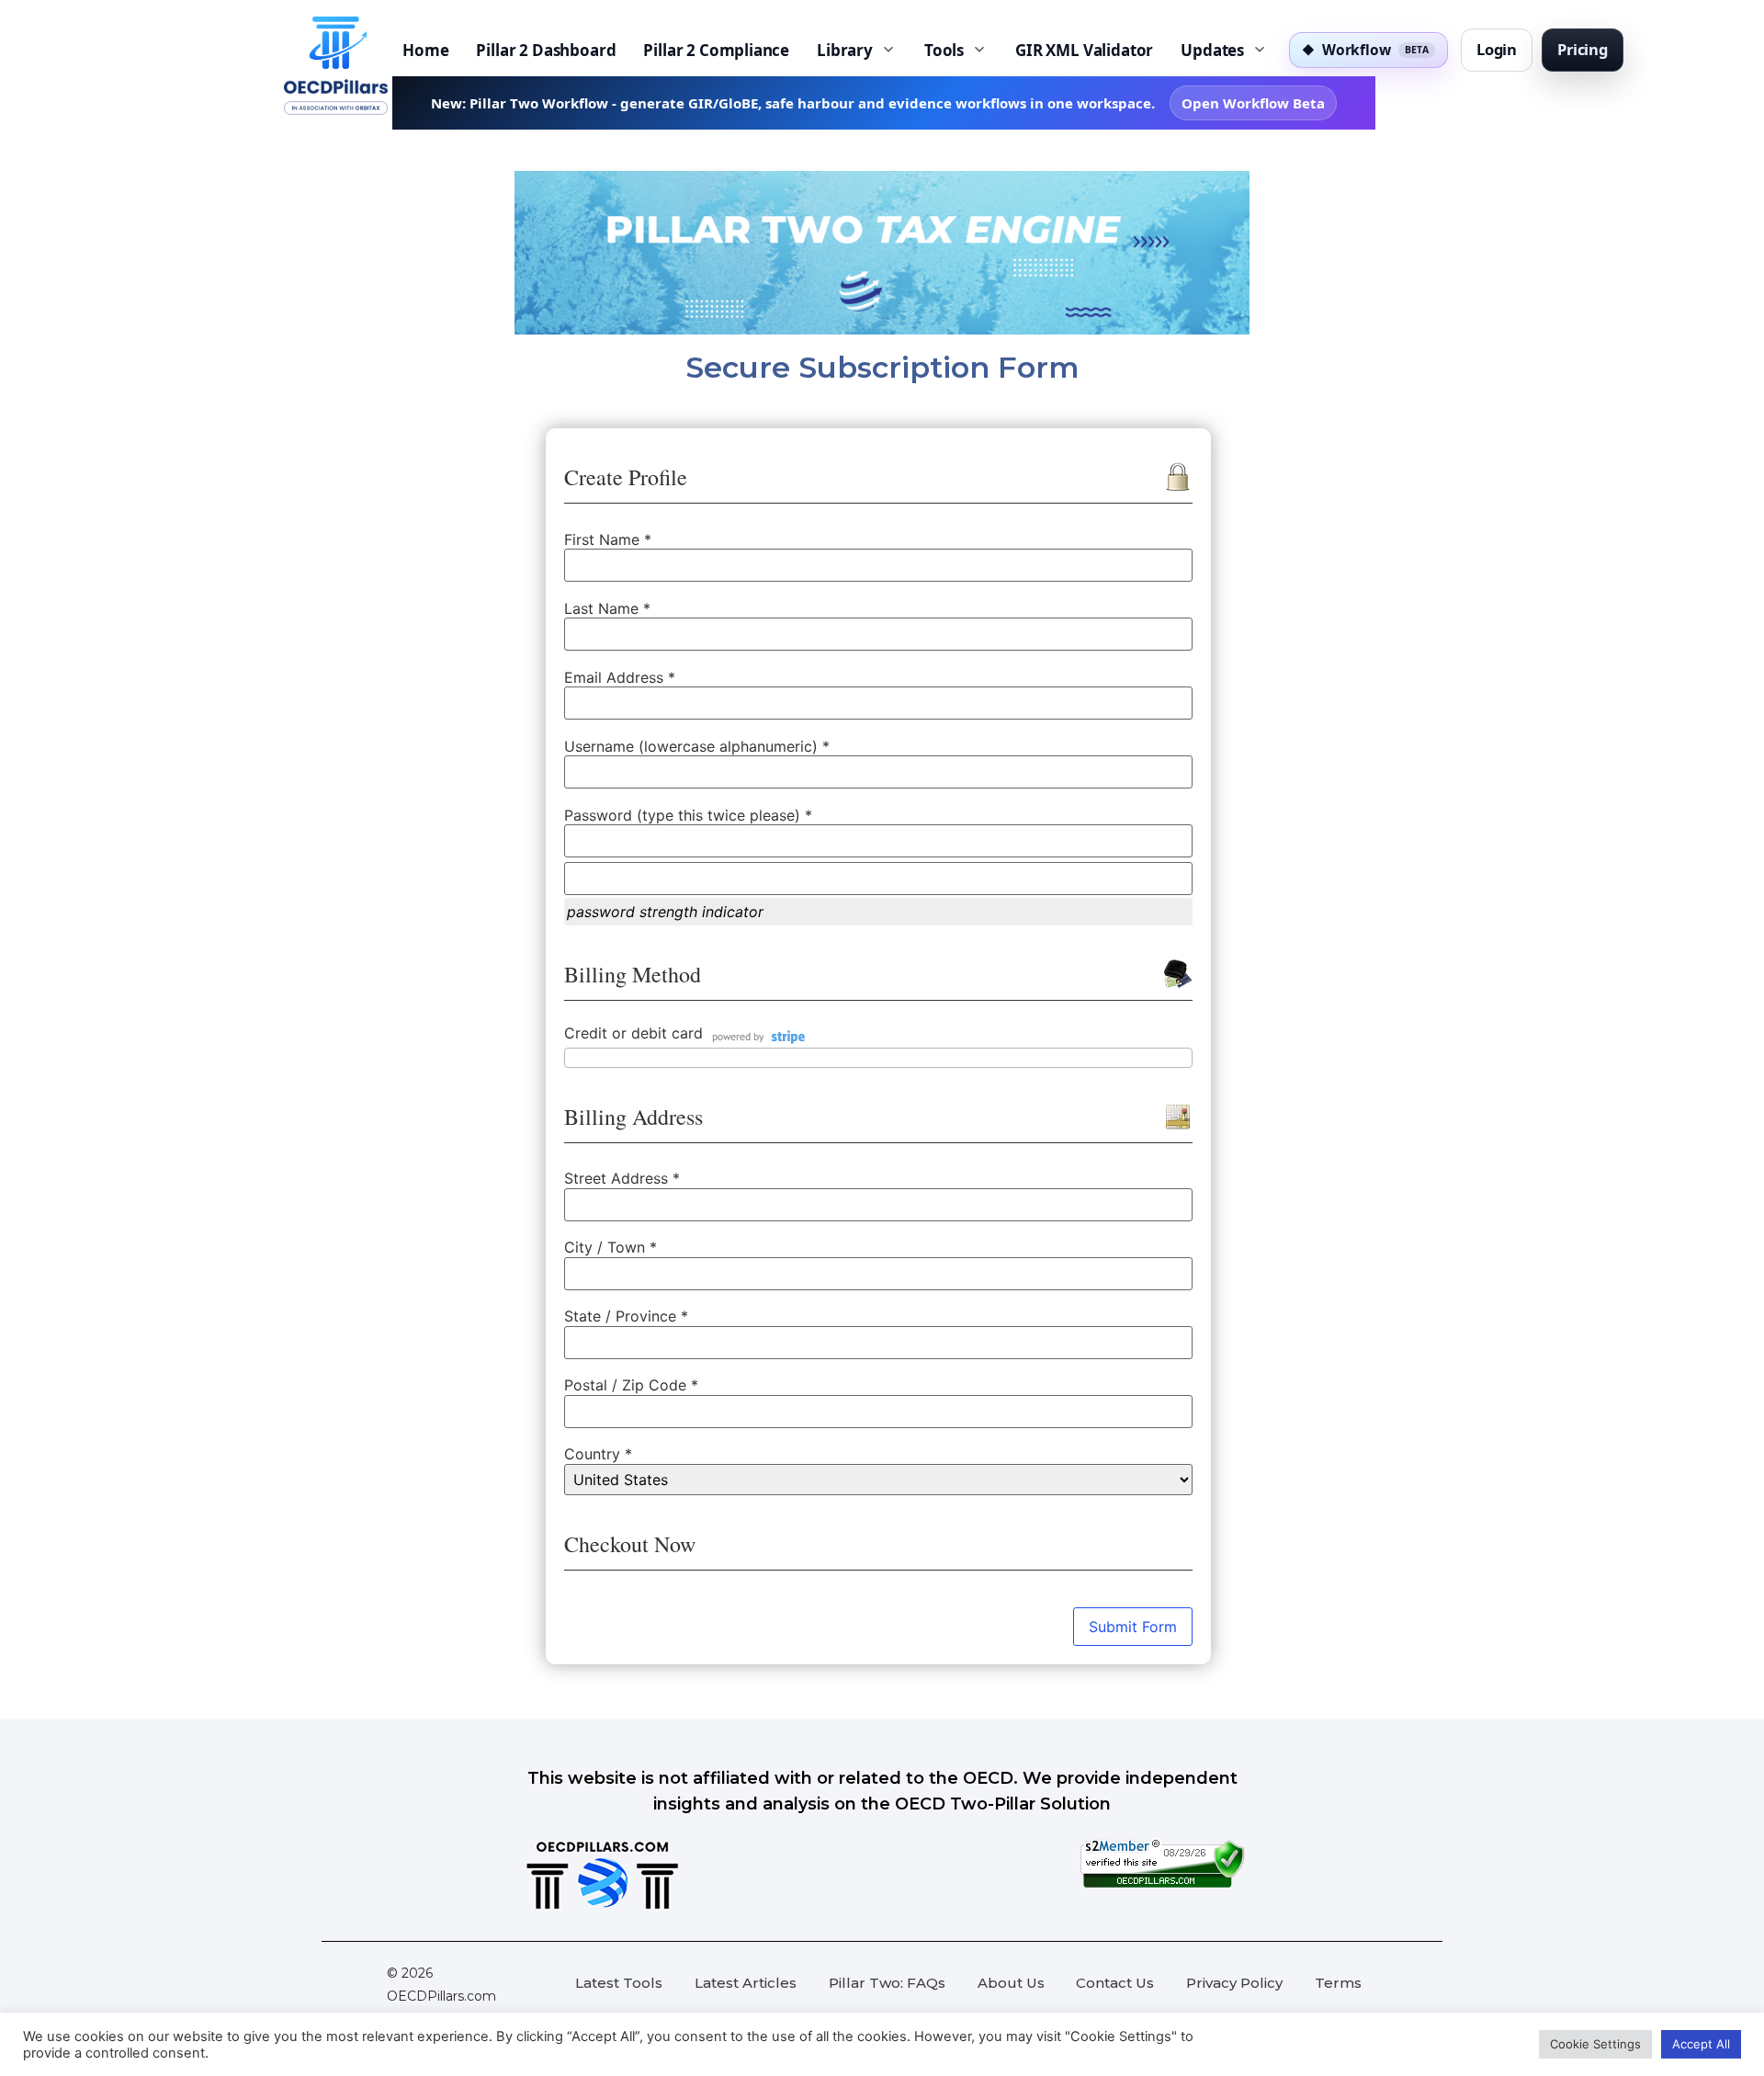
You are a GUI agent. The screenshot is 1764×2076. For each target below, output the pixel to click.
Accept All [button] (1701, 2044)
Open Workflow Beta (1253, 103)
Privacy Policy (1234, 1983)
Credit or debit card (633, 1034)
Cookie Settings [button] (1595, 2044)
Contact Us (1115, 1983)
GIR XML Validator (1084, 50)
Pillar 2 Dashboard (546, 50)
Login (1497, 49)
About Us (1011, 1983)
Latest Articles (746, 1983)
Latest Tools (619, 1983)
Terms (1338, 1983)
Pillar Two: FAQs (887, 1983)
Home (425, 50)
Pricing (1583, 49)
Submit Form (1133, 1627)
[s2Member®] (1162, 1883)
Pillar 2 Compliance (716, 50)
